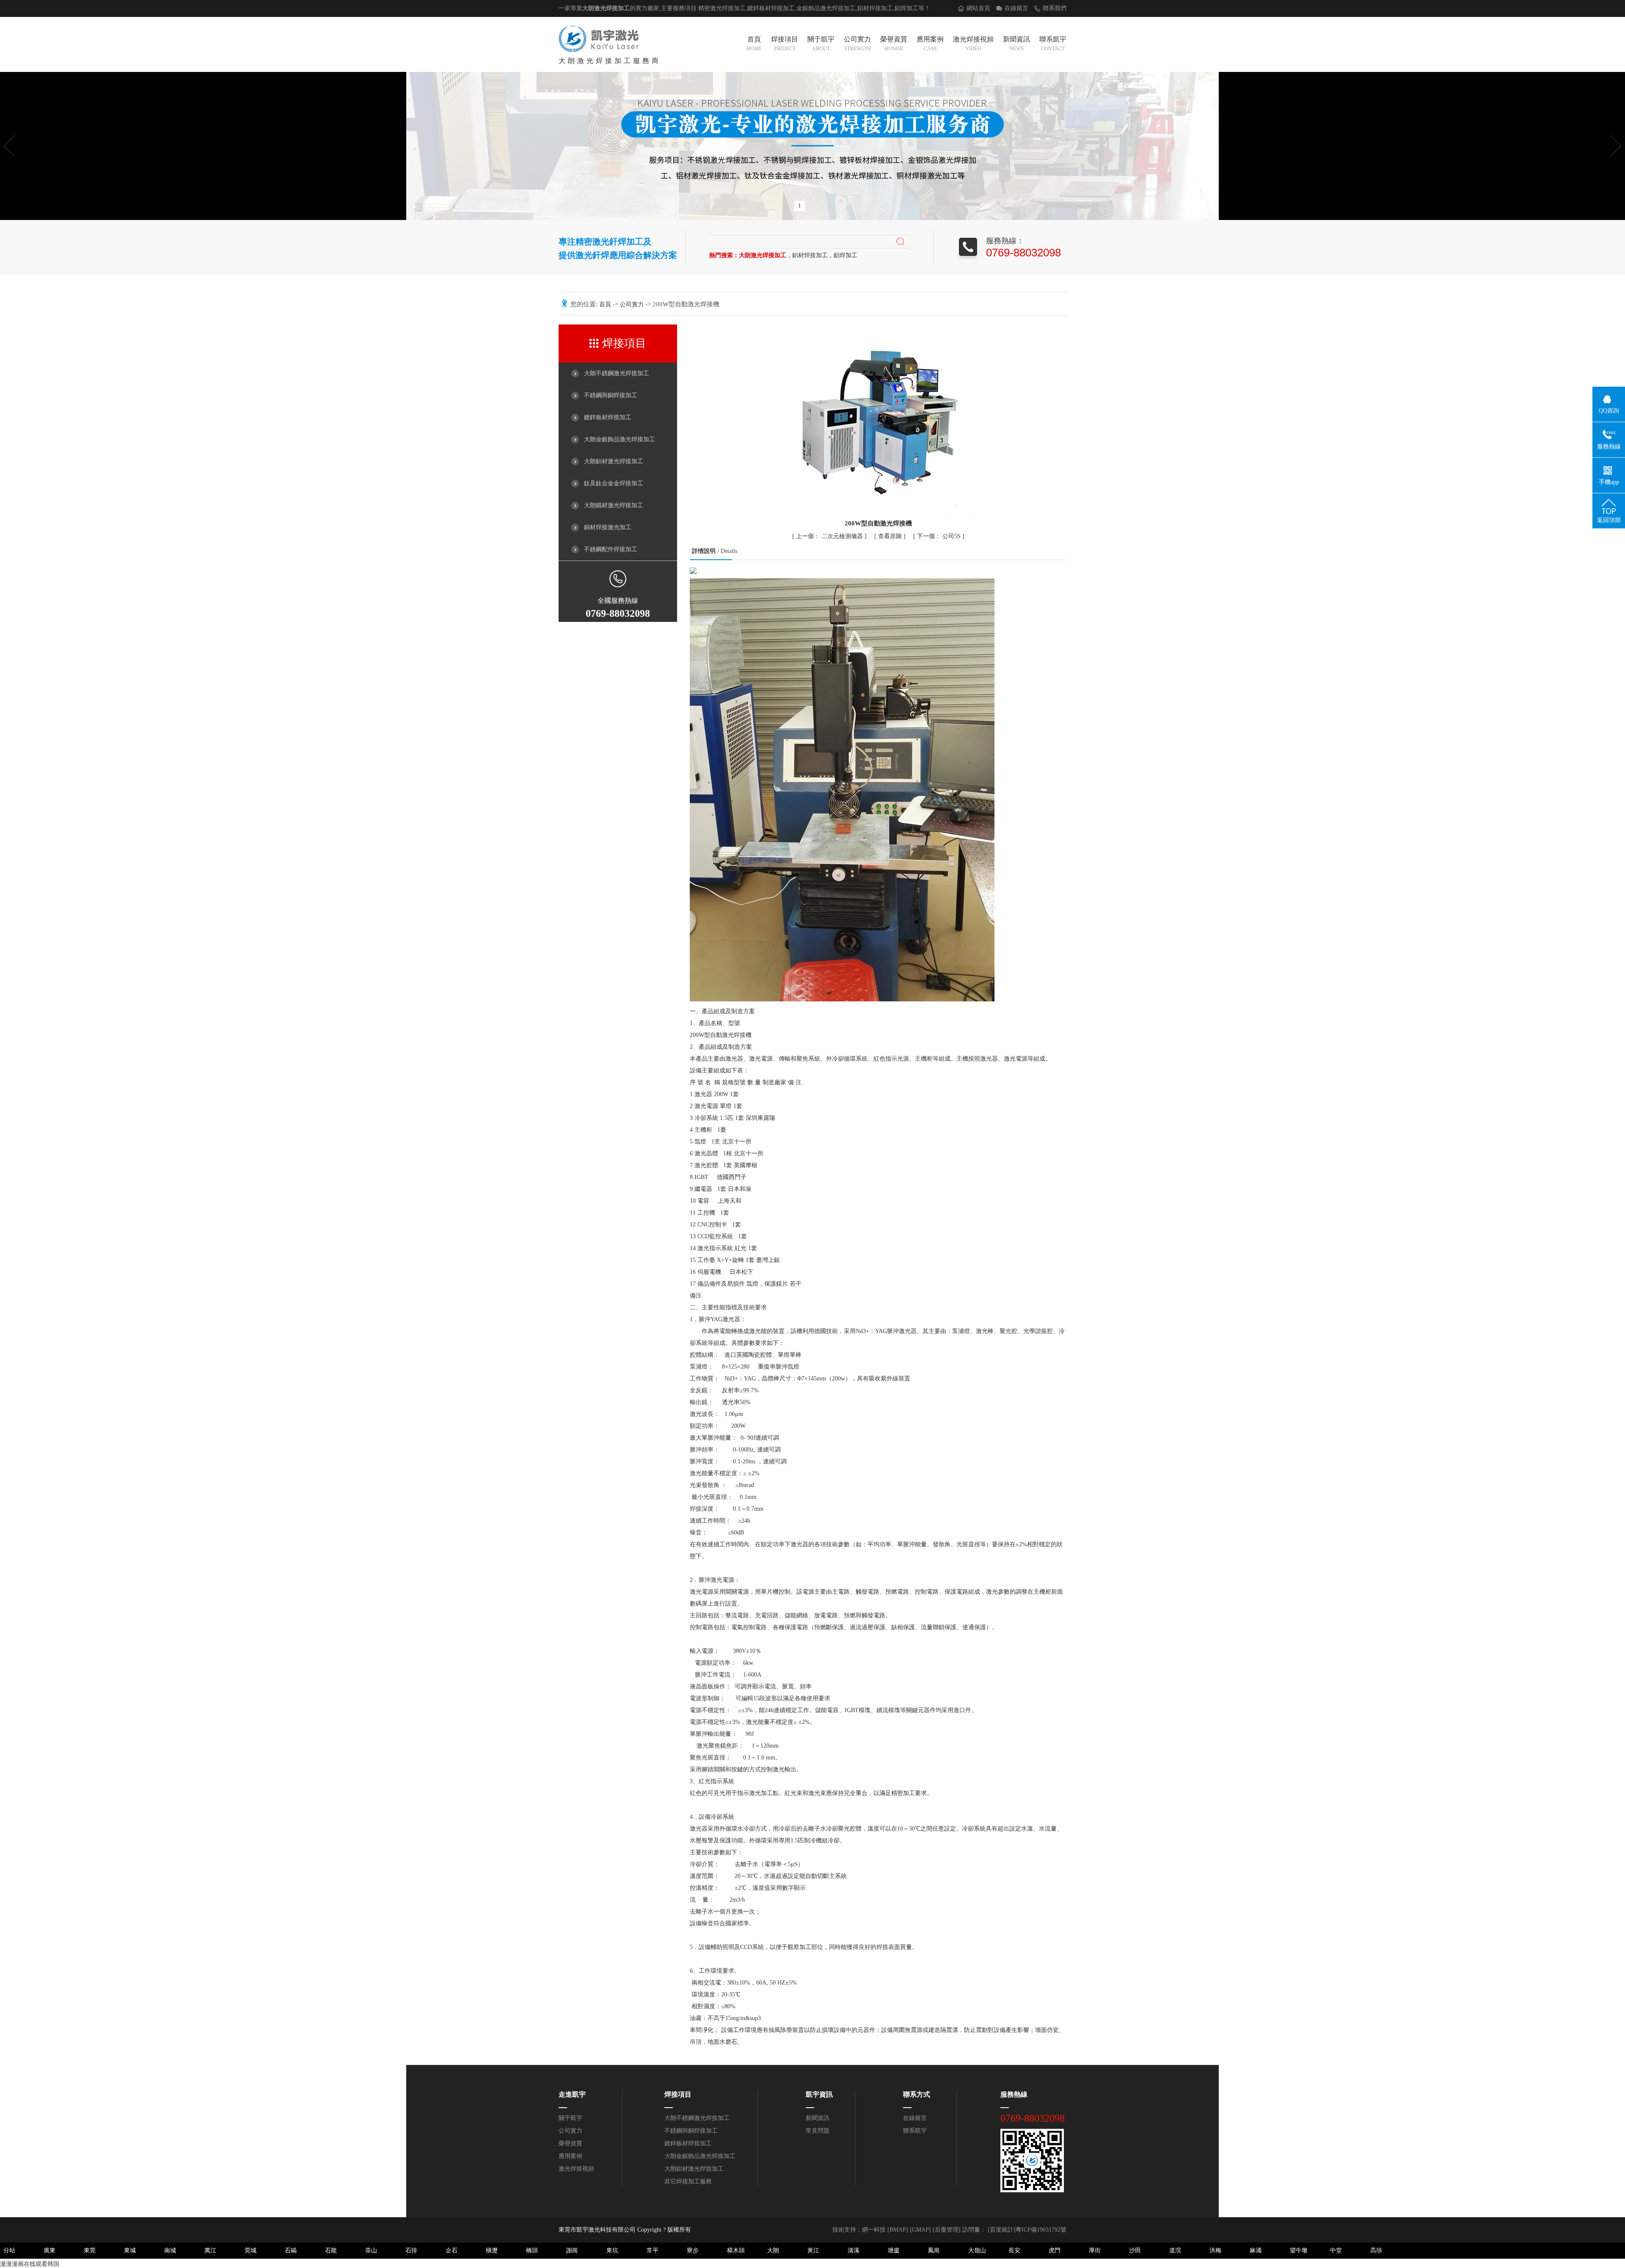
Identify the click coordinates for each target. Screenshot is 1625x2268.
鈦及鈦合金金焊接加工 (614, 483)
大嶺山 (977, 2250)
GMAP (920, 2230)
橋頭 (532, 2250)
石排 (411, 2250)
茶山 (371, 2250)
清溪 (854, 2250)
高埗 (1376, 2250)
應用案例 (930, 44)
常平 (653, 2250)
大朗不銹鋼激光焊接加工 (617, 373)
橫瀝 (492, 2250)
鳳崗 (934, 2250)
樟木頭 (736, 2250)
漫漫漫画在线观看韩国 (30, 2264)
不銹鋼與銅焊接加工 (611, 395)
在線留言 (1016, 8)
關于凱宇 (821, 44)
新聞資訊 (1016, 44)
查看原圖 (891, 536)
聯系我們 (1055, 8)
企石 (452, 2250)
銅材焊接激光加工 (608, 527)
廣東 (50, 2250)
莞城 (251, 2250)
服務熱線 (1014, 2094)
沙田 (1135, 2250)
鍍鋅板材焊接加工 (608, 417)
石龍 (331, 2250)
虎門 (1055, 2250)
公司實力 (857, 44)
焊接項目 (785, 44)
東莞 (90, 2250)
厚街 (1095, 2250)
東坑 (612, 2250)
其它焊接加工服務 (688, 2181)
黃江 (813, 2250)
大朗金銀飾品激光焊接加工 (620, 439)
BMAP (898, 2230)
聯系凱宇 (1053, 44)
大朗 (773, 2250)
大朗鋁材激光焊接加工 (614, 461)
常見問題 (818, 2131)
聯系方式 (917, 2094)
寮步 (693, 2250)
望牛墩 (1299, 2250)
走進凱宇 (572, 2094)
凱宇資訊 (819, 2094)
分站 (9, 2250)
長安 (1014, 2250)
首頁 (754, 44)
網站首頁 (978, 8)
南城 (170, 2250)
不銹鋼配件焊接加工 (611, 549)
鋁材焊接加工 (875, 8)
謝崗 (572, 2250)
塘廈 (894, 2250)
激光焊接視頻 (973, 44)
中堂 (1336, 2250)
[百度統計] (1002, 2230)
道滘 (1175, 2250)
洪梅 (1215, 2250)
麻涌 (1256, 2250)
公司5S (940, 536)
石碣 (291, 2250)
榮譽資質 (894, 44)
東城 (130, 2250)
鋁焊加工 (906, 8)
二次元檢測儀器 (830, 536)
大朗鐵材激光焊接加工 (614, 505)
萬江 (210, 2250)
